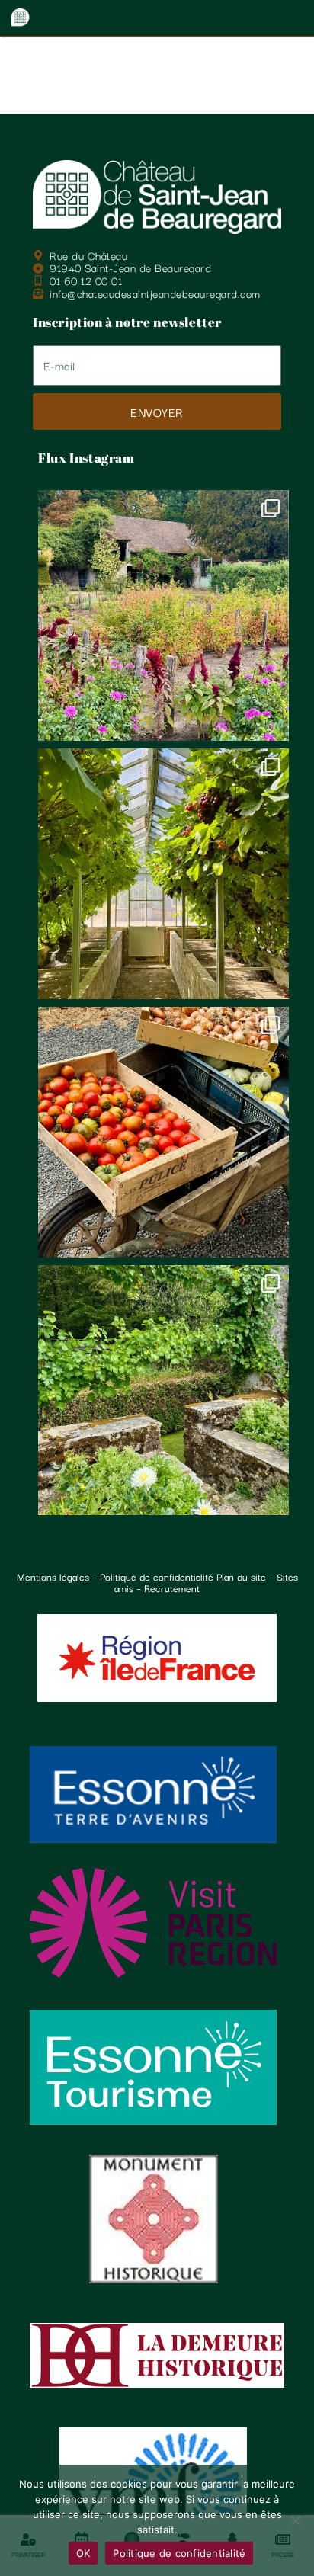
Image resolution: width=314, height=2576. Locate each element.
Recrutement (172, 1588)
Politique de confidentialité (157, 1576)
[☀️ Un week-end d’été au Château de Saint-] (163, 874)
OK (83, 2553)
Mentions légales (53, 1576)
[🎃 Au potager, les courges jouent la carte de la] (163, 615)
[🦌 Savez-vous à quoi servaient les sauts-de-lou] (163, 1391)
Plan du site (241, 1576)
